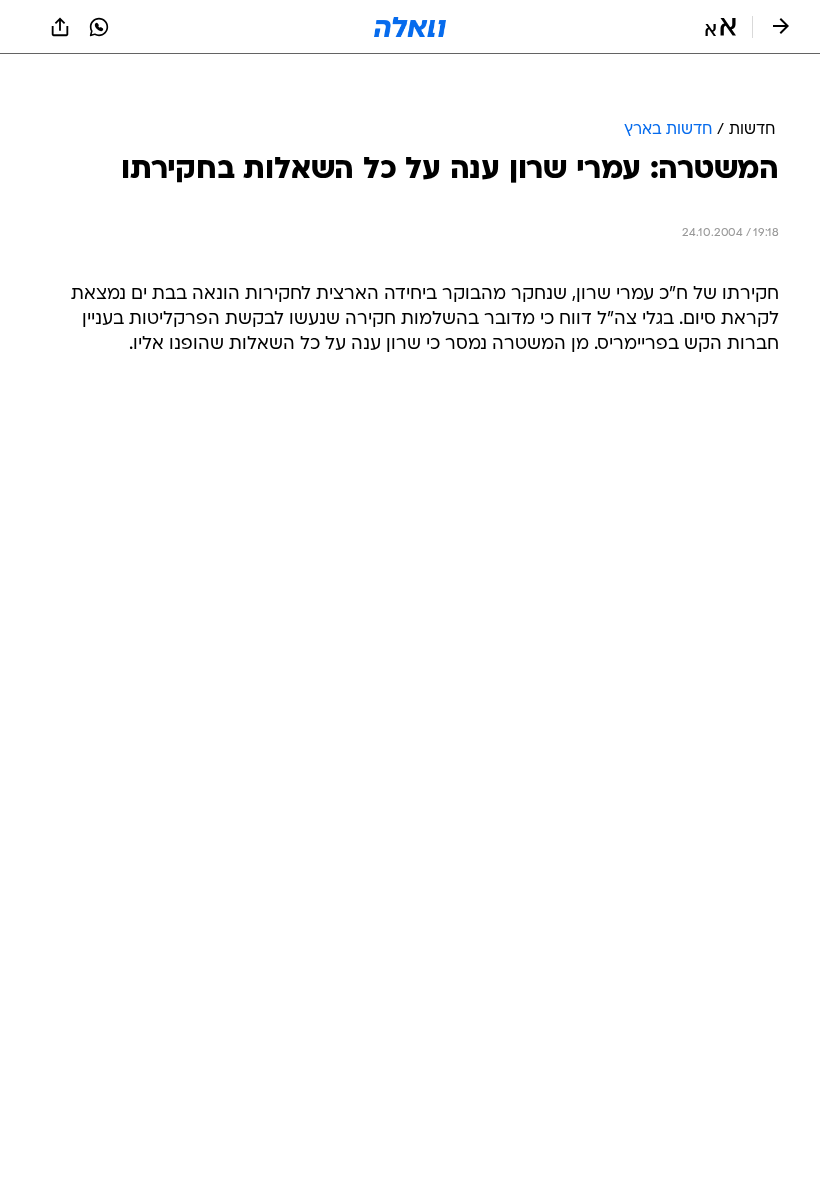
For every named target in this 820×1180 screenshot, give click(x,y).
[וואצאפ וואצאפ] (99, 27)
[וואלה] (410, 27)
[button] (720, 27)
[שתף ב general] (60, 27)
